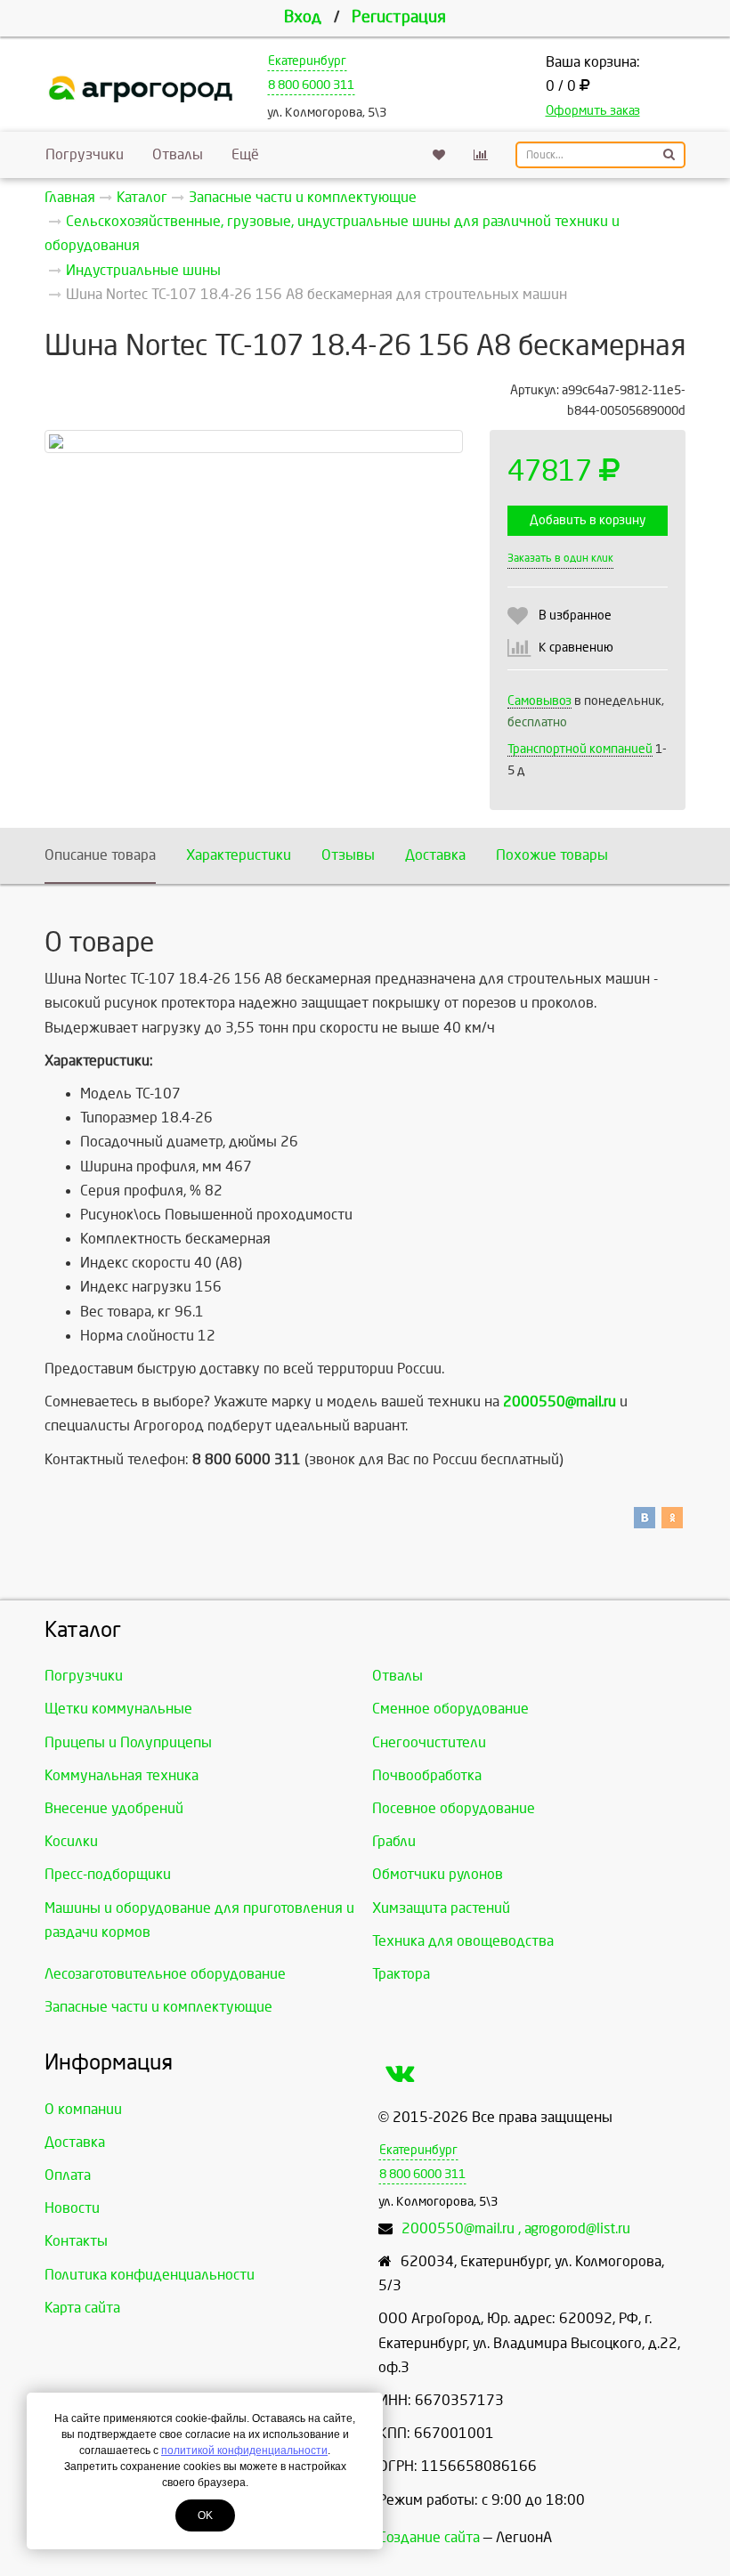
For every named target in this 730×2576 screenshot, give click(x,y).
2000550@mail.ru (560, 1401)
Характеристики (239, 855)
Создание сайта (429, 2537)
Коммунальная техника (122, 1775)
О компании (83, 2109)
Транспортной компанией (580, 749)
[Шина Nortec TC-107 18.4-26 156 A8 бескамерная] (254, 441)
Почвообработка (427, 1775)
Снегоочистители (429, 1742)
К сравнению (576, 648)
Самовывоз (539, 701)
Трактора (401, 1974)
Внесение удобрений (114, 1808)
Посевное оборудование (454, 1808)
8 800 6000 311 (311, 85)
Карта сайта (82, 2308)
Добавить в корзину (588, 520)
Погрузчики (85, 154)
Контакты (76, 2241)
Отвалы (178, 154)
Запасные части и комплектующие (158, 2007)
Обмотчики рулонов (438, 1874)
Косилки (71, 1841)
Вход (303, 17)
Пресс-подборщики (108, 1874)
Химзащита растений (441, 1908)
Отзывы (348, 855)
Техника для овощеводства (463, 1941)
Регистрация (399, 17)
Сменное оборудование (450, 1709)
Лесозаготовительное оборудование (165, 1974)
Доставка (435, 855)
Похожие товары (552, 855)
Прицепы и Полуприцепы (128, 1742)
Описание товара (100, 855)
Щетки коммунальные (118, 1709)
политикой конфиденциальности (244, 2450)
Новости (72, 2208)
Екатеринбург (307, 61)
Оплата (68, 2175)
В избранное (575, 616)
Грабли (394, 1841)
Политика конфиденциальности (150, 2275)
